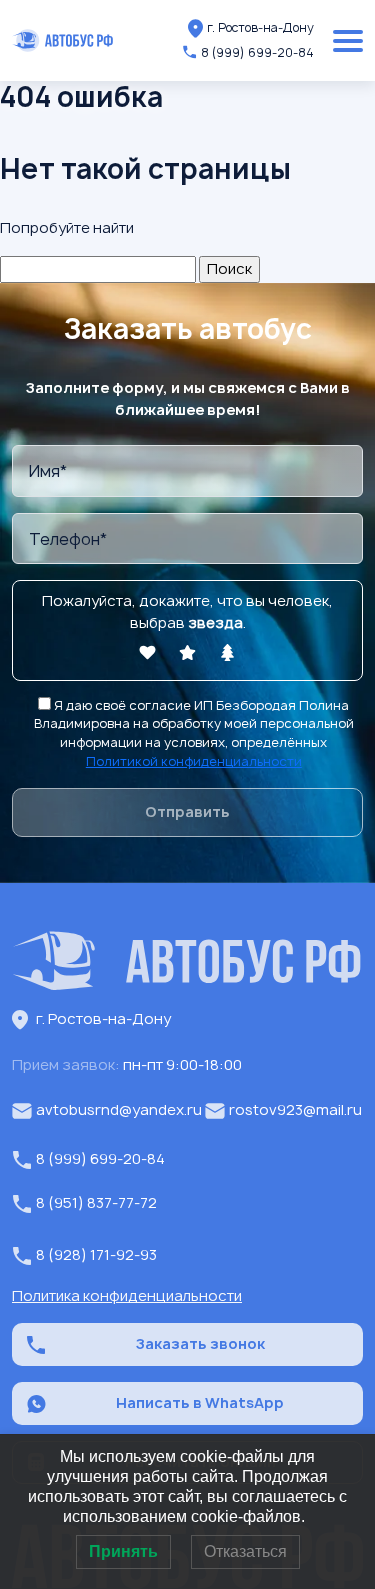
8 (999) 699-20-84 (257, 52)
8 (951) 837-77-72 (96, 1203)
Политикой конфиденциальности (194, 761)
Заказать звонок (200, 1344)
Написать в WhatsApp (200, 1403)
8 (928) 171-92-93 (96, 1255)
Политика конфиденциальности (127, 1296)
